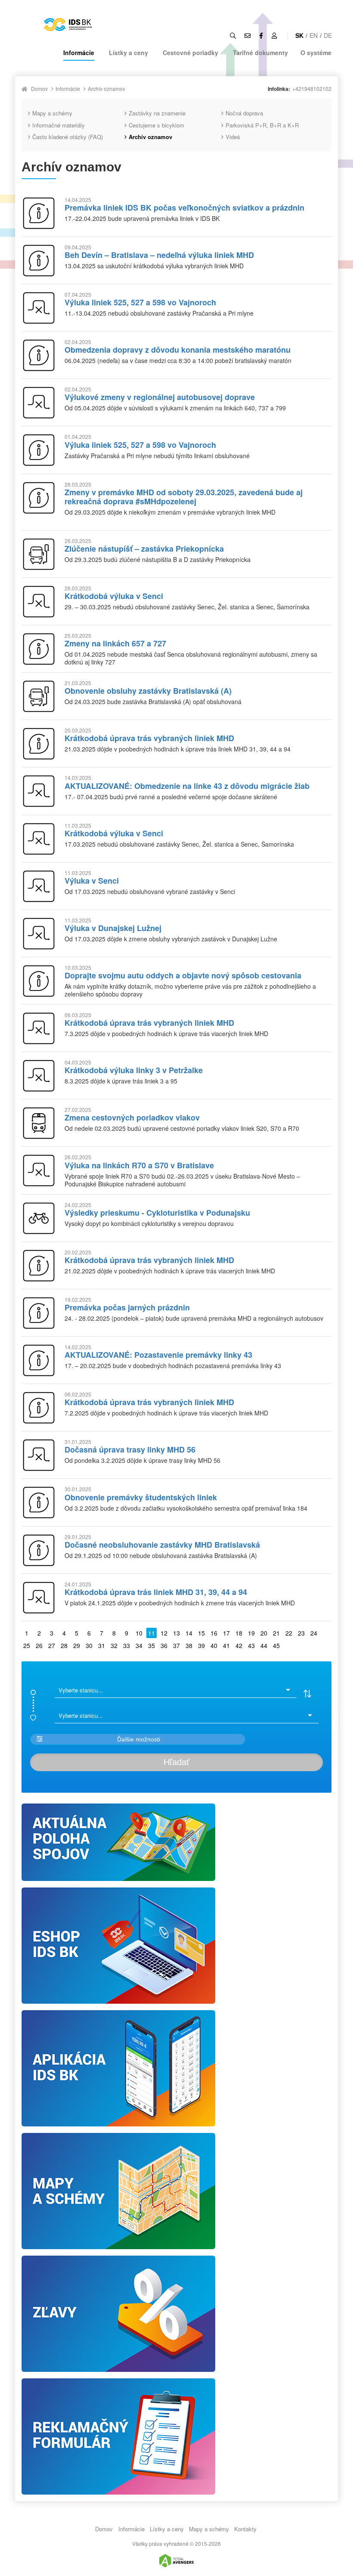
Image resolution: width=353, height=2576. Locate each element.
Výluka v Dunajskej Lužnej (113, 928)
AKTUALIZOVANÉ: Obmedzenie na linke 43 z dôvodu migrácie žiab (187, 786)
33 (127, 1645)
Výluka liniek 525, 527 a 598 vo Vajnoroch (140, 302)
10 (139, 1633)
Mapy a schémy (52, 113)
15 (201, 1633)
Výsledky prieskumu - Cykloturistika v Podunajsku (157, 1213)
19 (251, 1633)
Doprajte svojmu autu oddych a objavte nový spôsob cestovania (183, 975)
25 (27, 1645)
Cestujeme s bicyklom (156, 125)
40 (214, 1645)
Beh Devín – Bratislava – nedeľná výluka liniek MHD (159, 255)
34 (139, 1645)
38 (189, 1645)
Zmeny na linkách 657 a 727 (115, 643)
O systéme (316, 53)
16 (214, 1633)
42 (239, 1645)
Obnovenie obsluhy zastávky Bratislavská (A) (148, 691)
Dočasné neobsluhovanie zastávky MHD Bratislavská (162, 1545)
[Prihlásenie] (274, 35)
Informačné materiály (59, 125)
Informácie (79, 53)
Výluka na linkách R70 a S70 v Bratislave (139, 1165)
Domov (39, 88)
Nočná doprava (244, 113)
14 (189, 1633)
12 (164, 1633)
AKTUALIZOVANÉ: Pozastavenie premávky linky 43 (158, 1355)
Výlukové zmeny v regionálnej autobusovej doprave (160, 397)
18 (239, 1633)
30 (89, 1645)
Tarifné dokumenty (260, 53)
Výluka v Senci (92, 881)
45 (276, 1645)
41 (226, 1645)
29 (77, 1645)
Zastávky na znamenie (157, 113)
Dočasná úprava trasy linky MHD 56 (130, 1449)
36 (164, 1645)
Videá (233, 137)
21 (276, 1633)
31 (102, 1645)
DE (328, 35)
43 (251, 1645)
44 (264, 1645)
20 (264, 1633)
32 (114, 1645)
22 (289, 1633)
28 (64, 1645)
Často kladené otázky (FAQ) (68, 137)
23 (301, 1633)
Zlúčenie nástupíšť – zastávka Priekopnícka (144, 549)
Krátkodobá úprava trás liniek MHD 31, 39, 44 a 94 (156, 1592)
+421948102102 (312, 88)
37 (176, 1645)
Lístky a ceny (129, 53)
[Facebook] (261, 35)
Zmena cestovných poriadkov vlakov (132, 1117)
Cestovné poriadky (190, 53)
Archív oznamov (107, 88)
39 (201, 1645)
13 (176, 1633)
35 (152, 1645)
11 (152, 1633)
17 (226, 1633)
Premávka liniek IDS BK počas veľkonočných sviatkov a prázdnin (184, 208)
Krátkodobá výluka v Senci (114, 596)
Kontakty (245, 2529)
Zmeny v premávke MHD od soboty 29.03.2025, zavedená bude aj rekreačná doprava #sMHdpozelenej (184, 497)
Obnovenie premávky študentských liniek (141, 1497)
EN (314, 35)
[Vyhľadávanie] (233, 35)
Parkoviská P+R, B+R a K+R (262, 125)
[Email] (248, 35)
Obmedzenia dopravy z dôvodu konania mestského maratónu (178, 350)
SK (299, 35)
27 (52, 1645)
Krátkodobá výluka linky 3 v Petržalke (134, 1070)
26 (39, 1645)
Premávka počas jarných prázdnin (127, 1307)
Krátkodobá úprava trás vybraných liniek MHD (149, 738)
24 (314, 1633)
